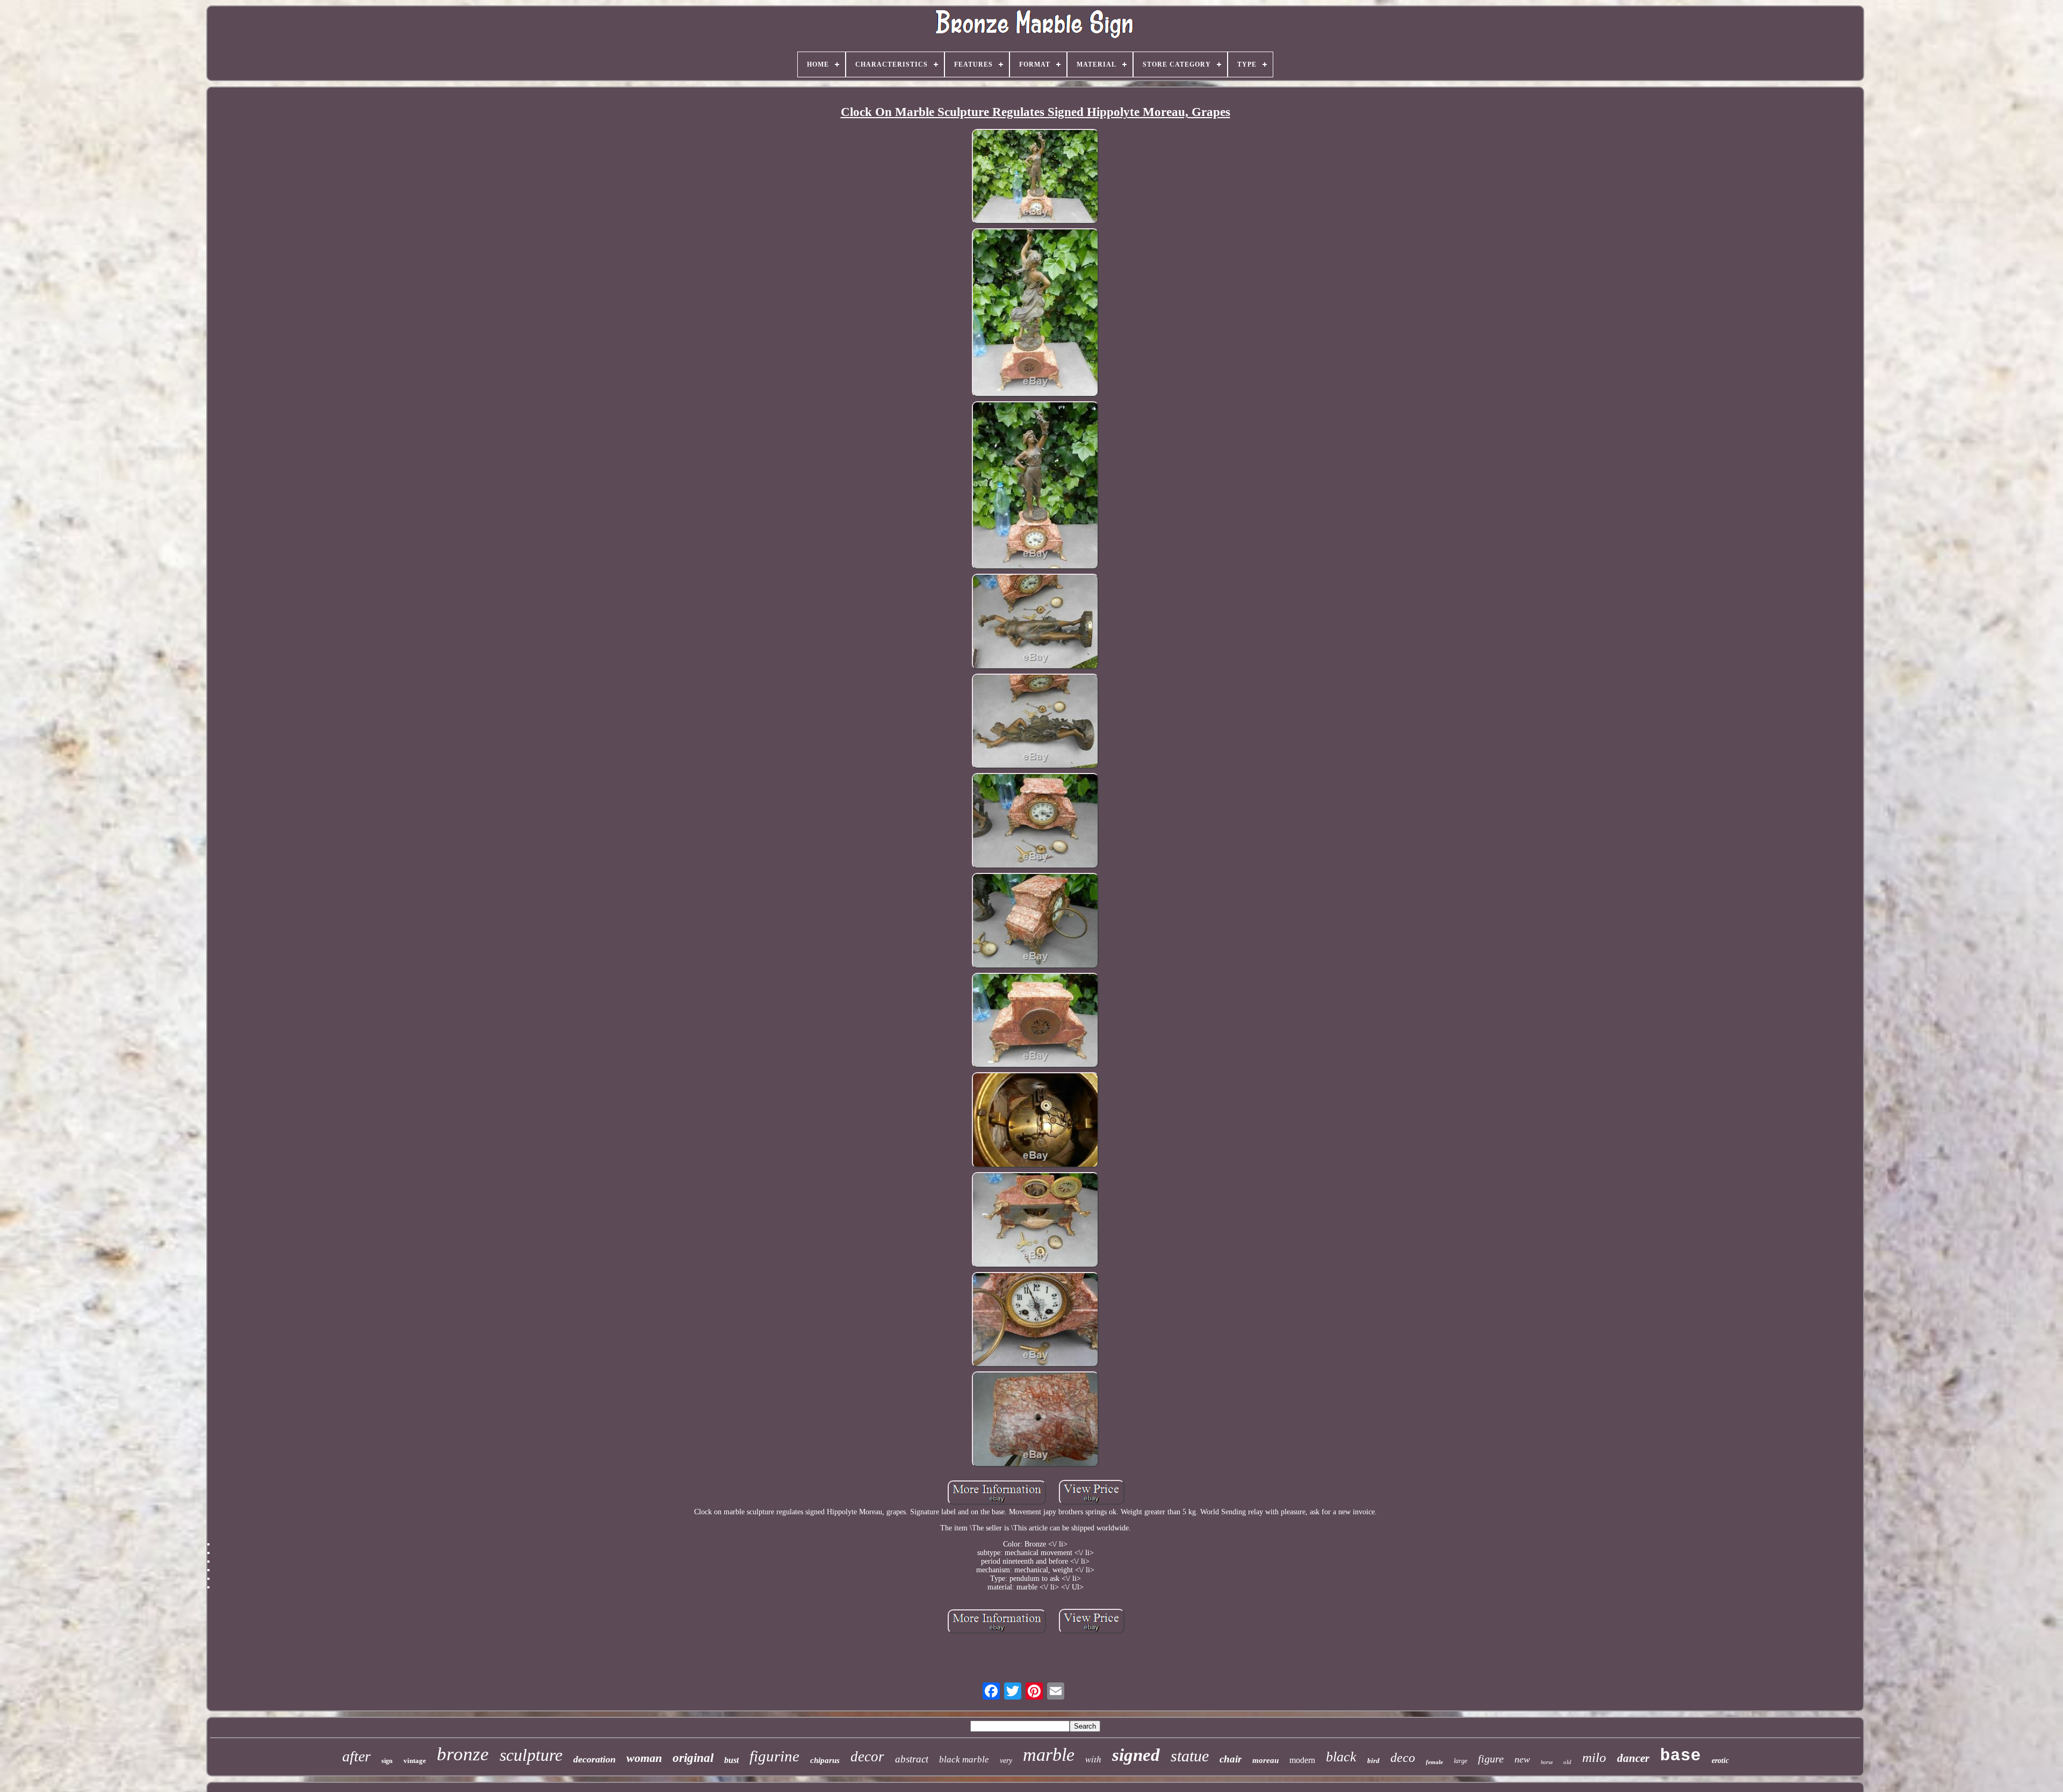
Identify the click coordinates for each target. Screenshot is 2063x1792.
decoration (594, 1759)
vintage (415, 1761)
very (1006, 1761)
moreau (1265, 1760)
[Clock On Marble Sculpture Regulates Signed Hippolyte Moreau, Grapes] (1035, 178)
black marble (964, 1760)
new (1522, 1759)
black (1341, 1757)
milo (1594, 1757)
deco (1403, 1758)
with (1093, 1759)
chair (1231, 1759)
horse (1547, 1762)
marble (1049, 1755)
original (693, 1758)
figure (1491, 1759)
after (356, 1756)
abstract (912, 1759)
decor (867, 1757)
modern (1302, 1760)
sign (387, 1761)
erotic (1720, 1761)
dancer (1633, 1758)
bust (731, 1760)
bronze (463, 1754)
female (1434, 1762)
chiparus (825, 1760)
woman (644, 1758)
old (1567, 1762)
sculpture (531, 1755)
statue (1190, 1756)
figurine (774, 1756)
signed (1136, 1755)
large (1460, 1761)
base (1680, 1756)
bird (1373, 1761)
